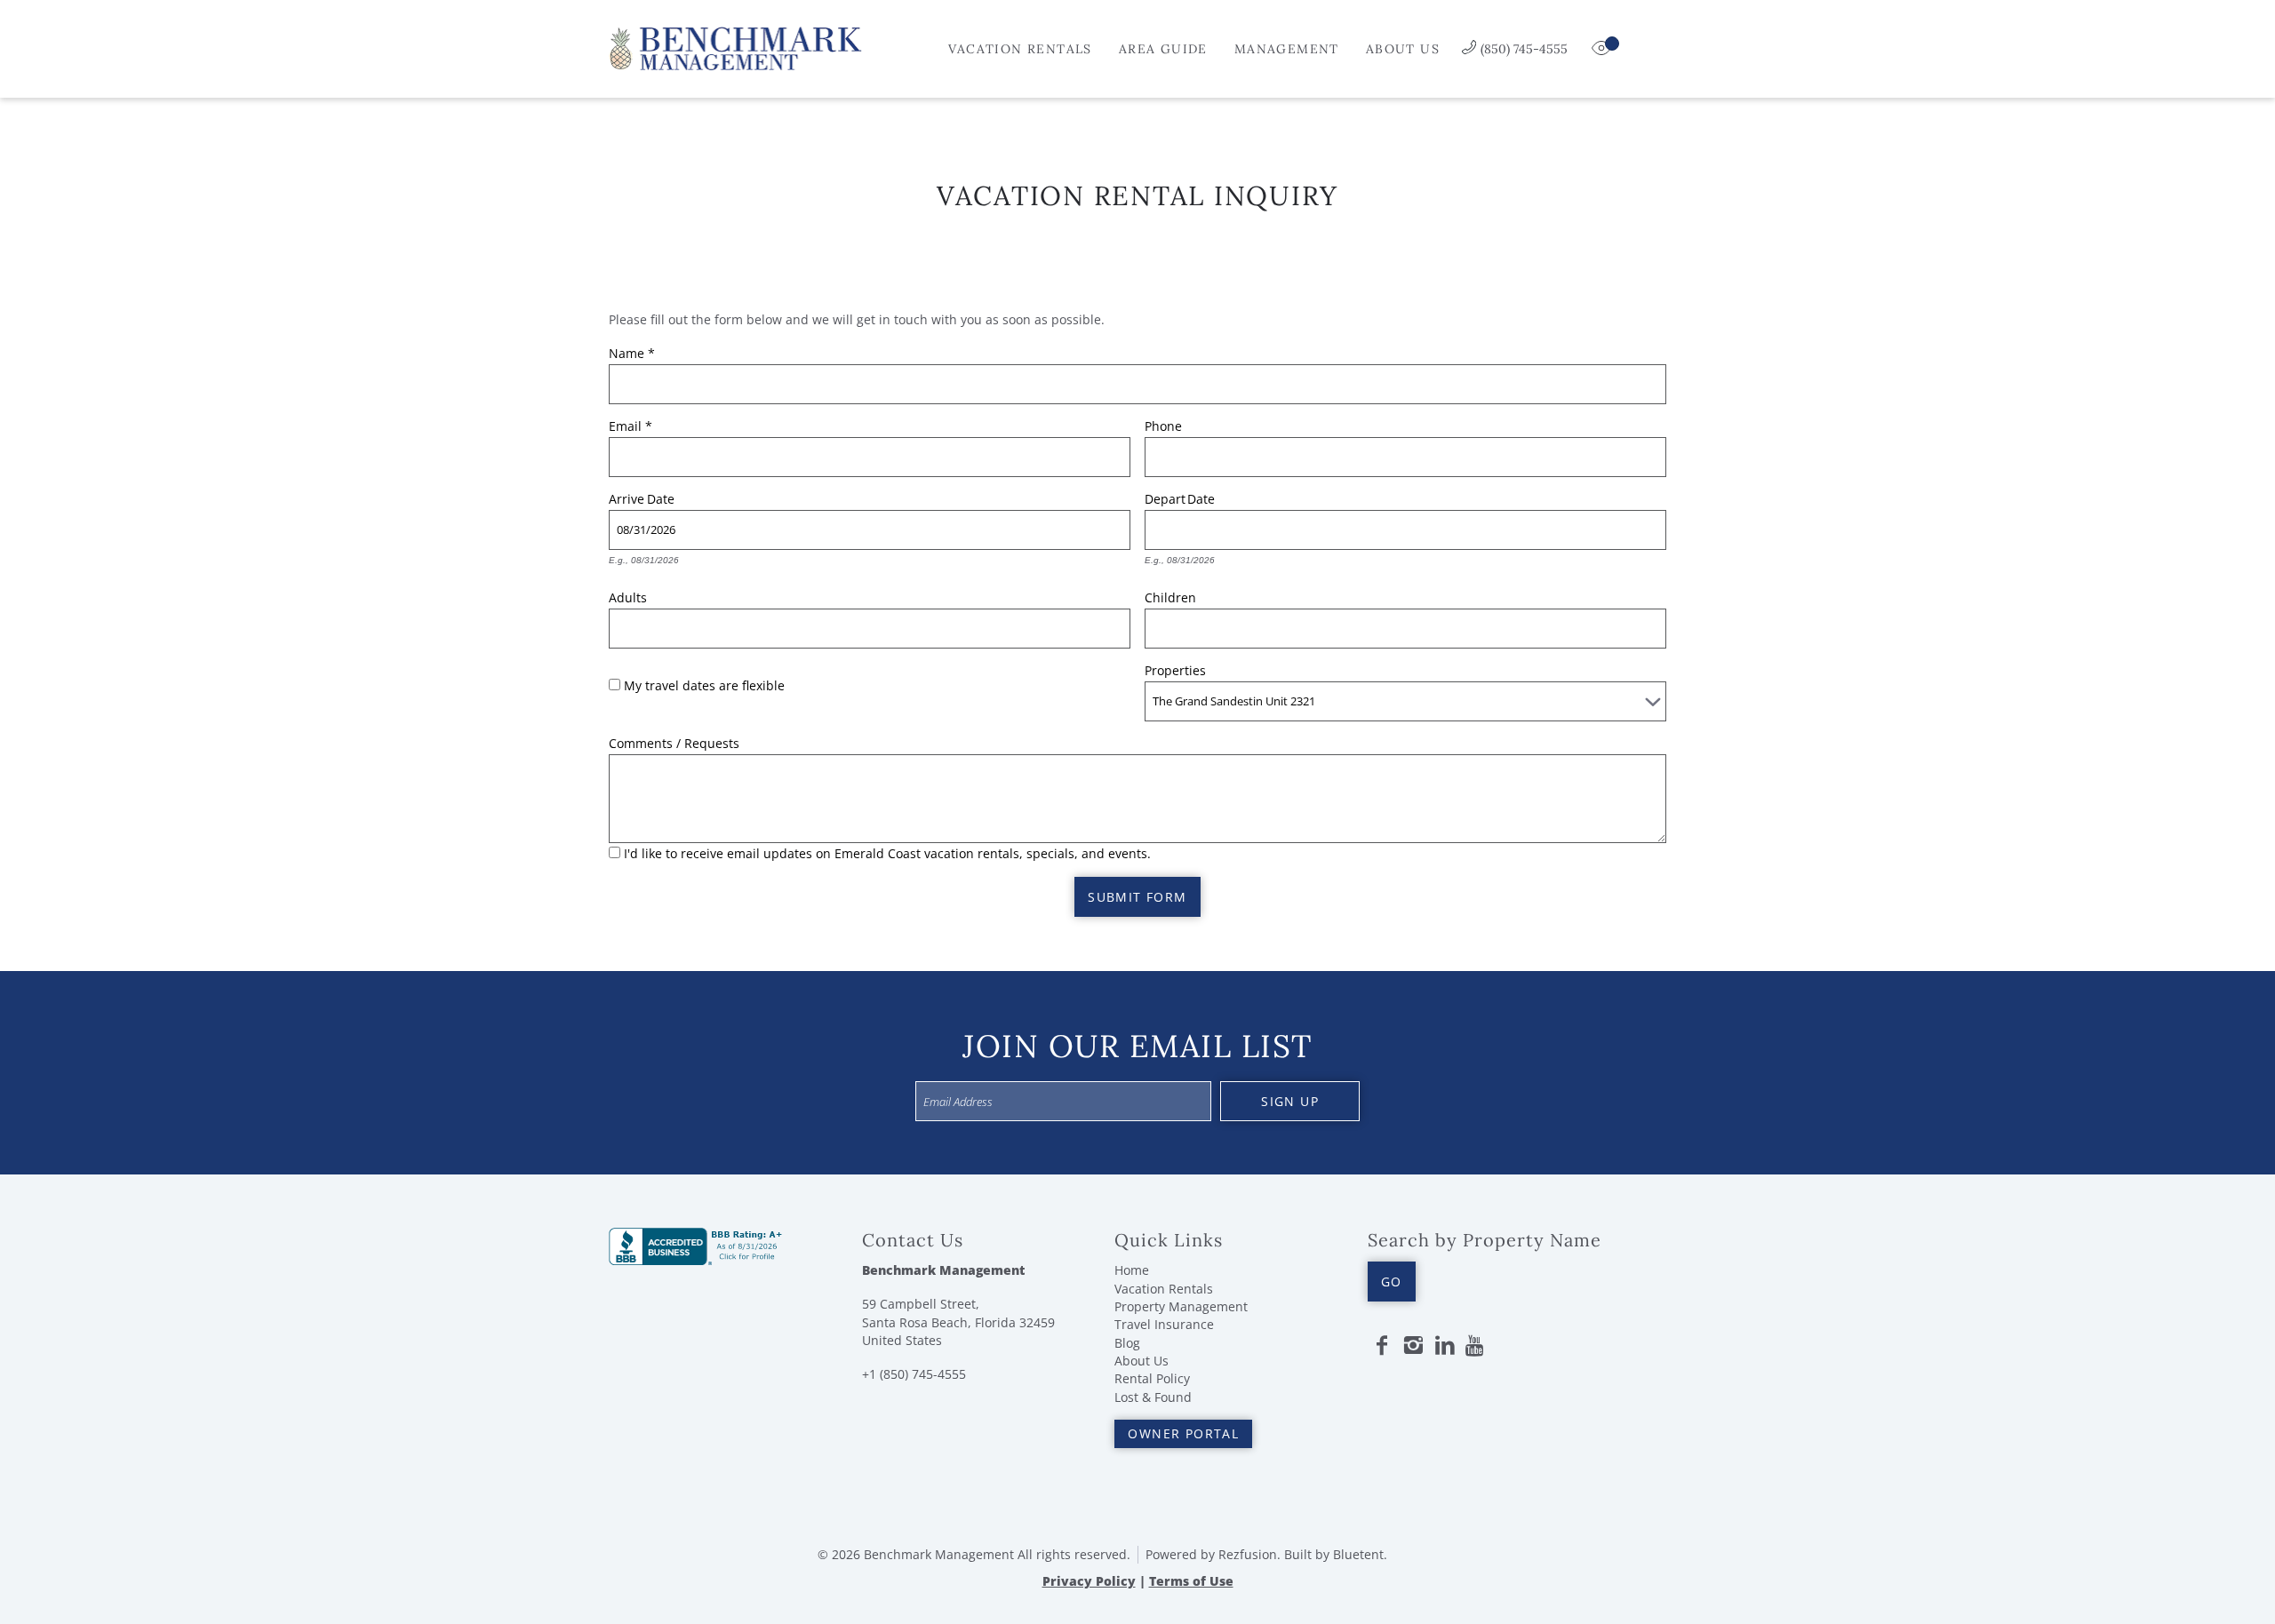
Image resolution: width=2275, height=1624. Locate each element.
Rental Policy (1152, 1378)
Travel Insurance (1164, 1324)
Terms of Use (1191, 1581)
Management (1287, 49)
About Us (1403, 49)
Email (631, 424)
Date (661, 497)
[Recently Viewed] (1603, 49)
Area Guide (1163, 49)
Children (1170, 595)
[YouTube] (1476, 1346)
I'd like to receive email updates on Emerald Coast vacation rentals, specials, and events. (887, 853)
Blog (1127, 1343)
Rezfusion (1248, 1554)
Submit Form (1137, 897)
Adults (628, 595)
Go (1392, 1282)
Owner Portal (1183, 1433)
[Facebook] (1382, 1346)
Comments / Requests (674, 741)
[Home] (735, 47)
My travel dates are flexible (704, 685)
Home (1132, 1270)
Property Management (1181, 1306)
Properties (1175, 668)
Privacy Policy (1089, 1581)
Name (632, 351)
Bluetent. (1360, 1554)
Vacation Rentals (1020, 49)
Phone (1163, 424)
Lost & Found (1153, 1397)
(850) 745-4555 (1524, 49)
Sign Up (1290, 1101)
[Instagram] (1413, 1346)
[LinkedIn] (1445, 1346)
